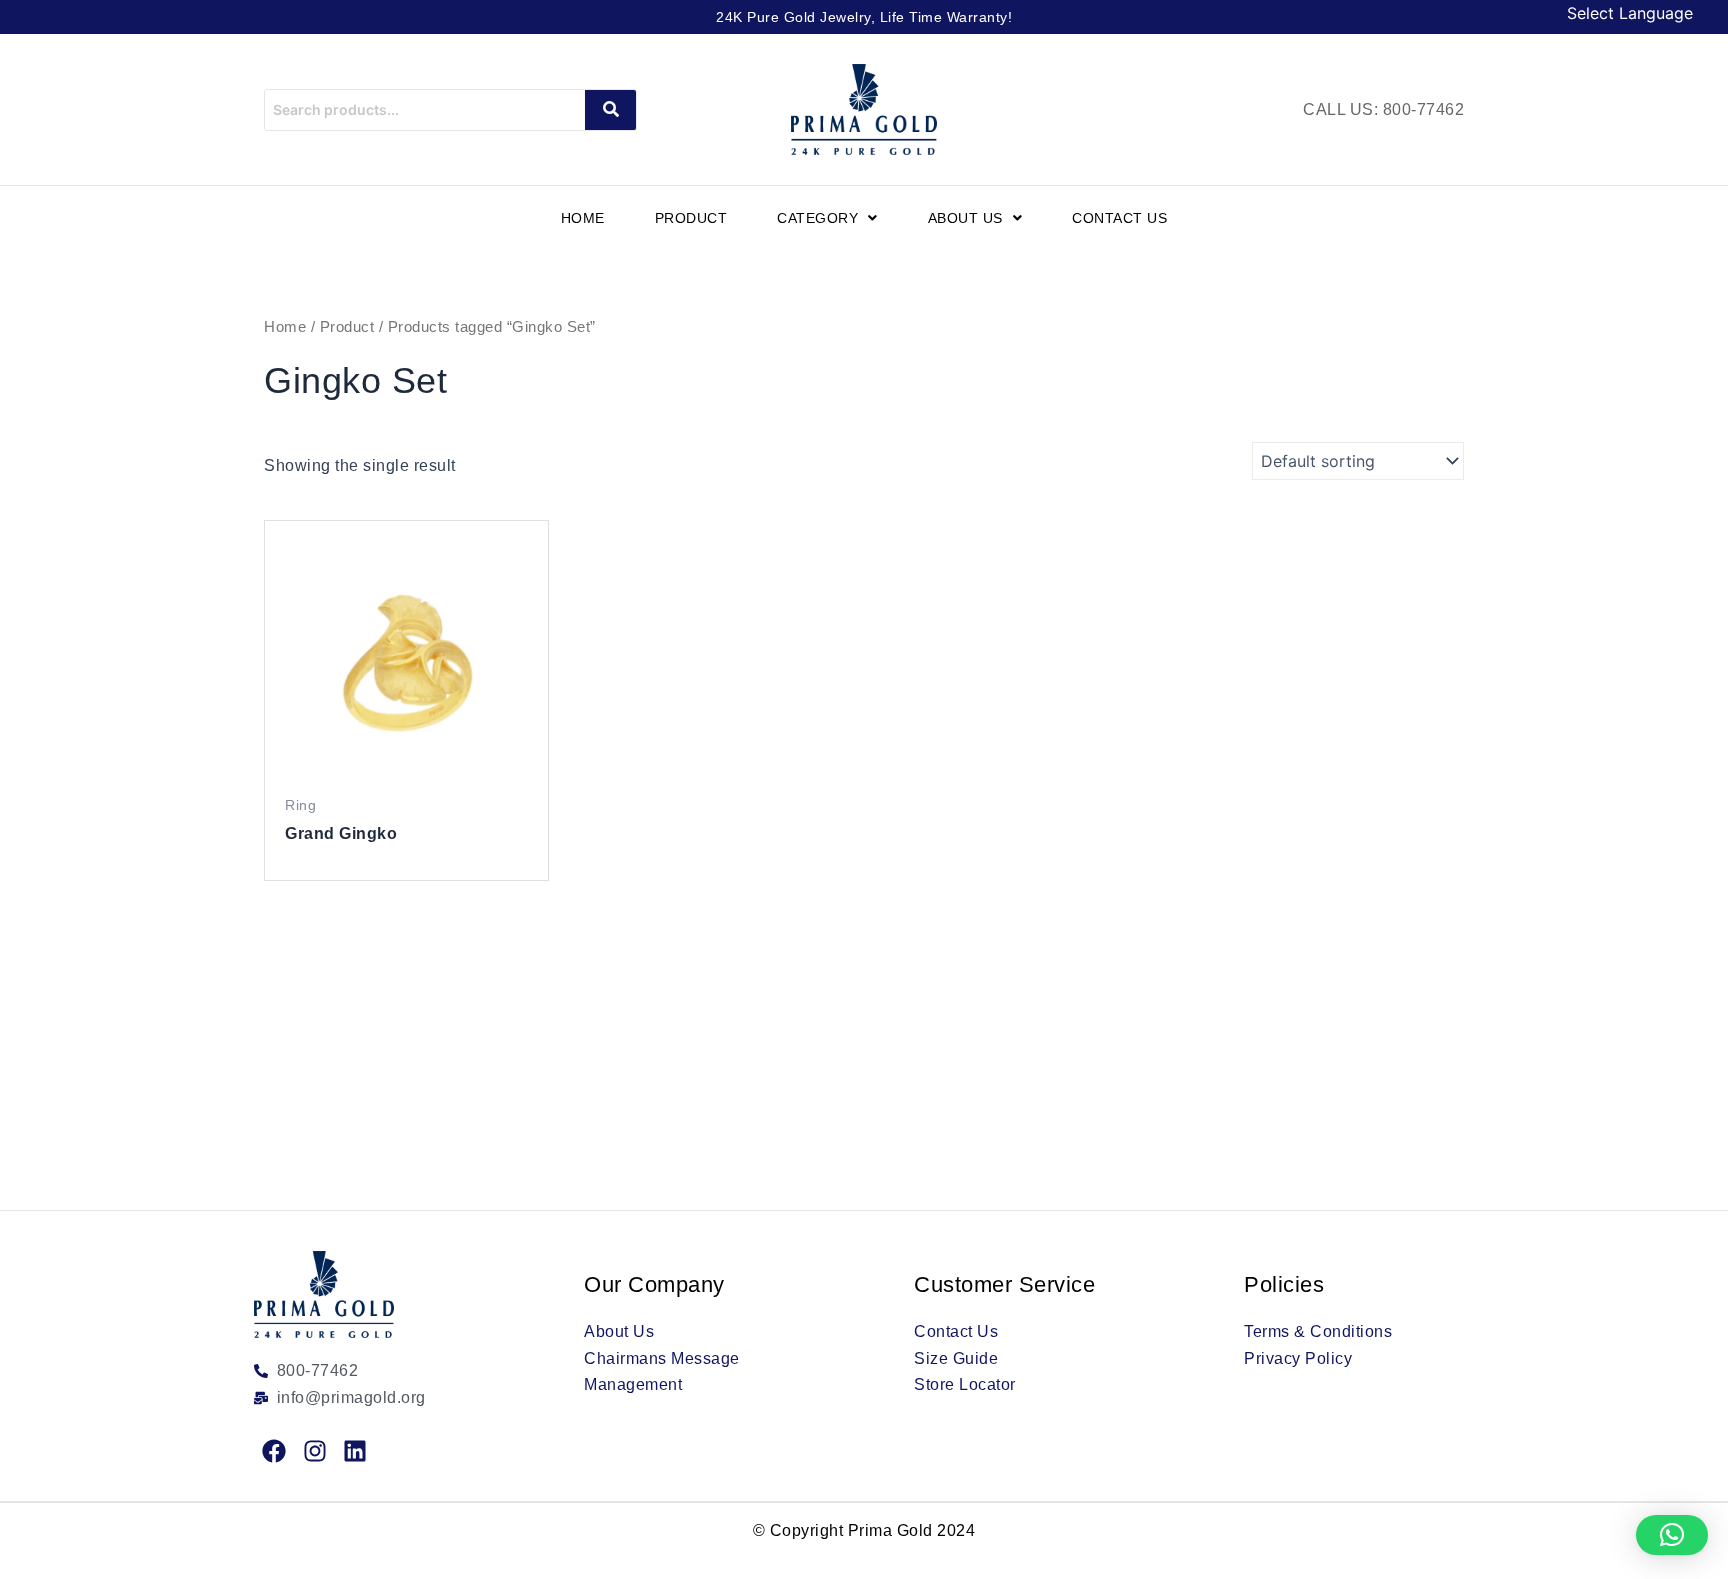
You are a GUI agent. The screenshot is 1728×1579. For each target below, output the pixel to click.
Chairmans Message (662, 1358)
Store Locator (965, 1384)
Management (633, 1384)
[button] (827, 218)
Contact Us (1119, 218)
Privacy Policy (1298, 1358)
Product (691, 218)
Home (583, 218)
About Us (965, 218)
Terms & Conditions (1318, 1331)
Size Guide (956, 1358)
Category (817, 218)
